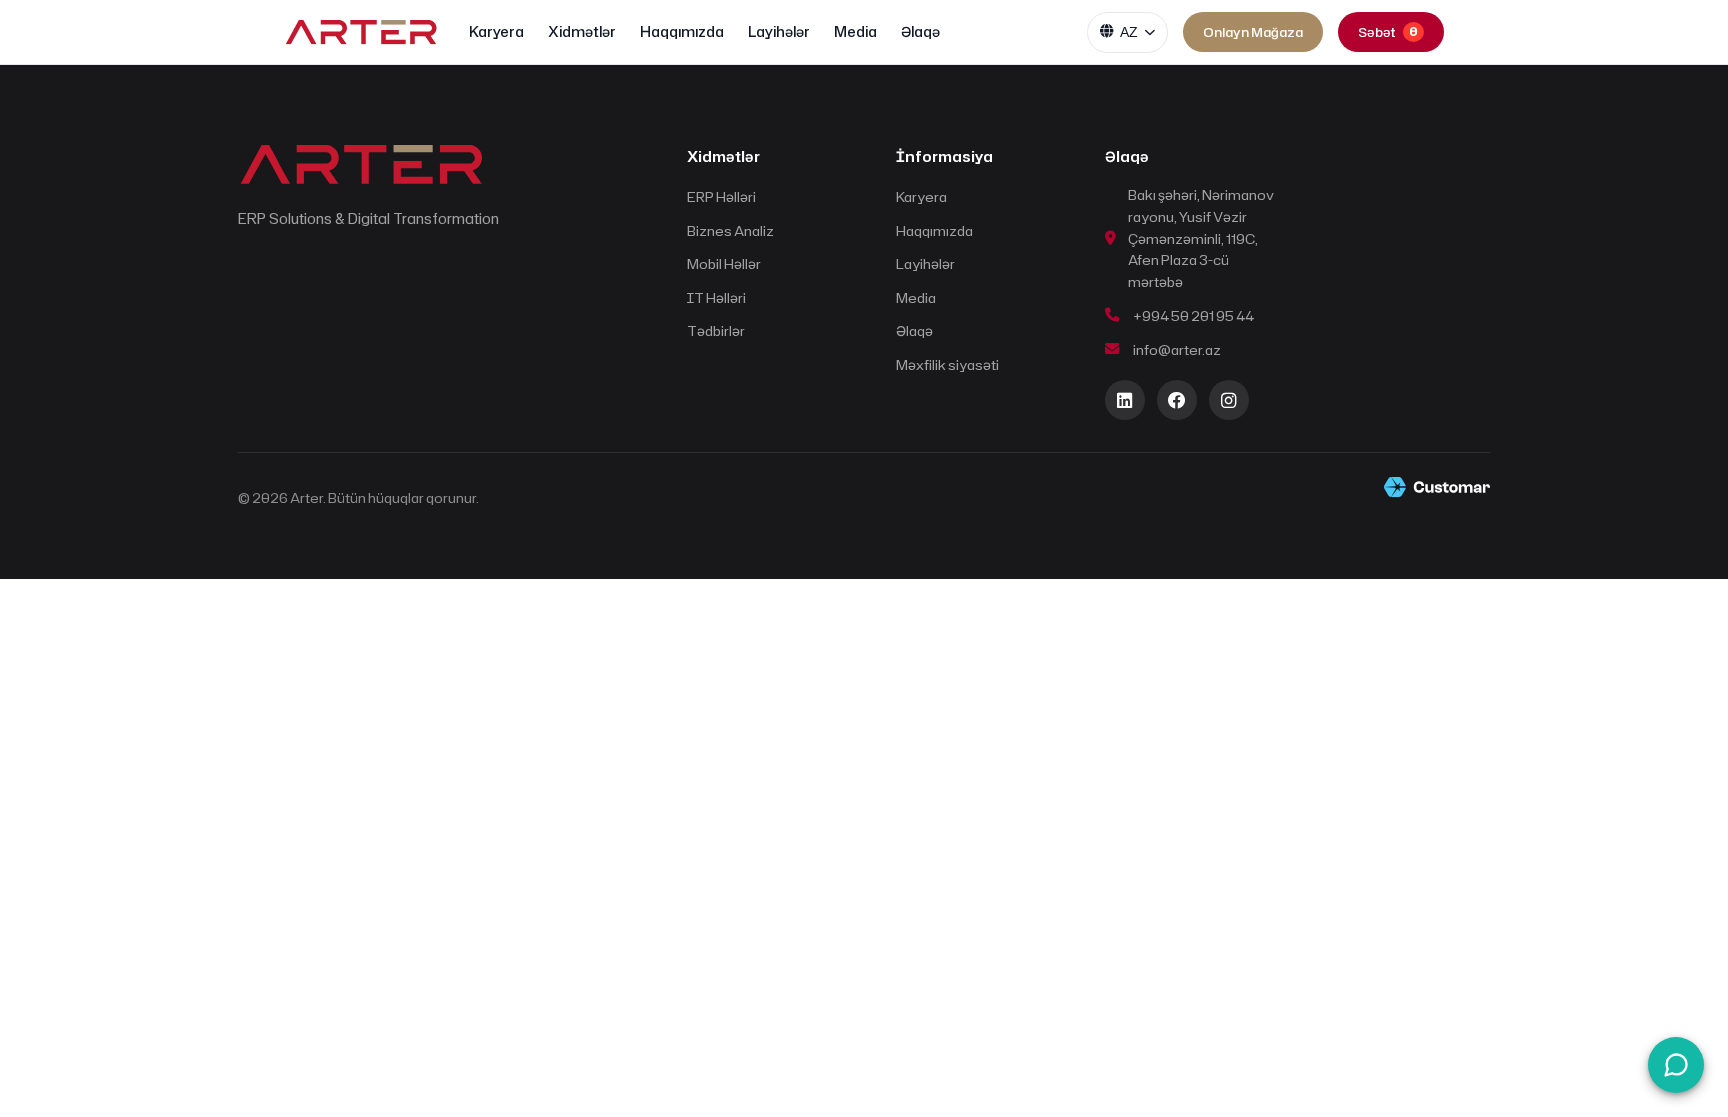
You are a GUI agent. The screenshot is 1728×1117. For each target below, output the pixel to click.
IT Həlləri (716, 297)
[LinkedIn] (1125, 400)
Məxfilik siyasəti (947, 364)
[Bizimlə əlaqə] (1676, 1065)
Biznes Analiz (730, 230)
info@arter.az (1177, 349)
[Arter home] (361, 32)
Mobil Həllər (724, 263)
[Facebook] (1177, 400)
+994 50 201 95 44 (1193, 315)
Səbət (1388, 32)
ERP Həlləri (721, 196)
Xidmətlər (582, 31)
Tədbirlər (716, 330)
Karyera (496, 31)
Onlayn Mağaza (1253, 32)
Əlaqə (920, 31)
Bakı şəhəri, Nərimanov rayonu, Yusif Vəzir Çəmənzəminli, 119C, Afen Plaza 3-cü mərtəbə (1201, 238)
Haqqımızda (682, 31)
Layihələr (779, 31)
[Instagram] (1229, 400)
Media (855, 31)
